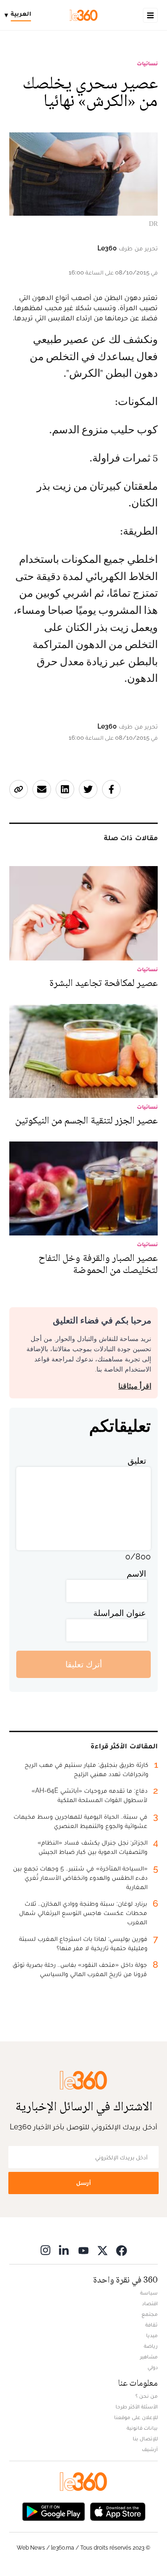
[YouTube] (83, 2250)
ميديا (152, 2335)
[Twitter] (103, 2250)
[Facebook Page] (122, 2250)
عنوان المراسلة (120, 1613)
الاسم (136, 1574)
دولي (153, 2367)
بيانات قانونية (142, 2428)
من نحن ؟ (147, 2396)
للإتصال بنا (145, 2439)
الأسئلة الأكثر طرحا (137, 2407)
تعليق (137, 1461)
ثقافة (151, 2325)
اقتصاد (150, 2303)
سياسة (149, 2293)
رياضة (151, 2346)
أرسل (83, 2183)
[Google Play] (53, 2511)
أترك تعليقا (84, 1664)
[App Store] (118, 2511)
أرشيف (150, 2449)
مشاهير (149, 2357)
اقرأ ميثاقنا (135, 1386)
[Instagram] (45, 2250)
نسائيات (147, 63)
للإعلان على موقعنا (136, 2417)
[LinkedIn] (64, 2250)
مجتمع (150, 2314)
